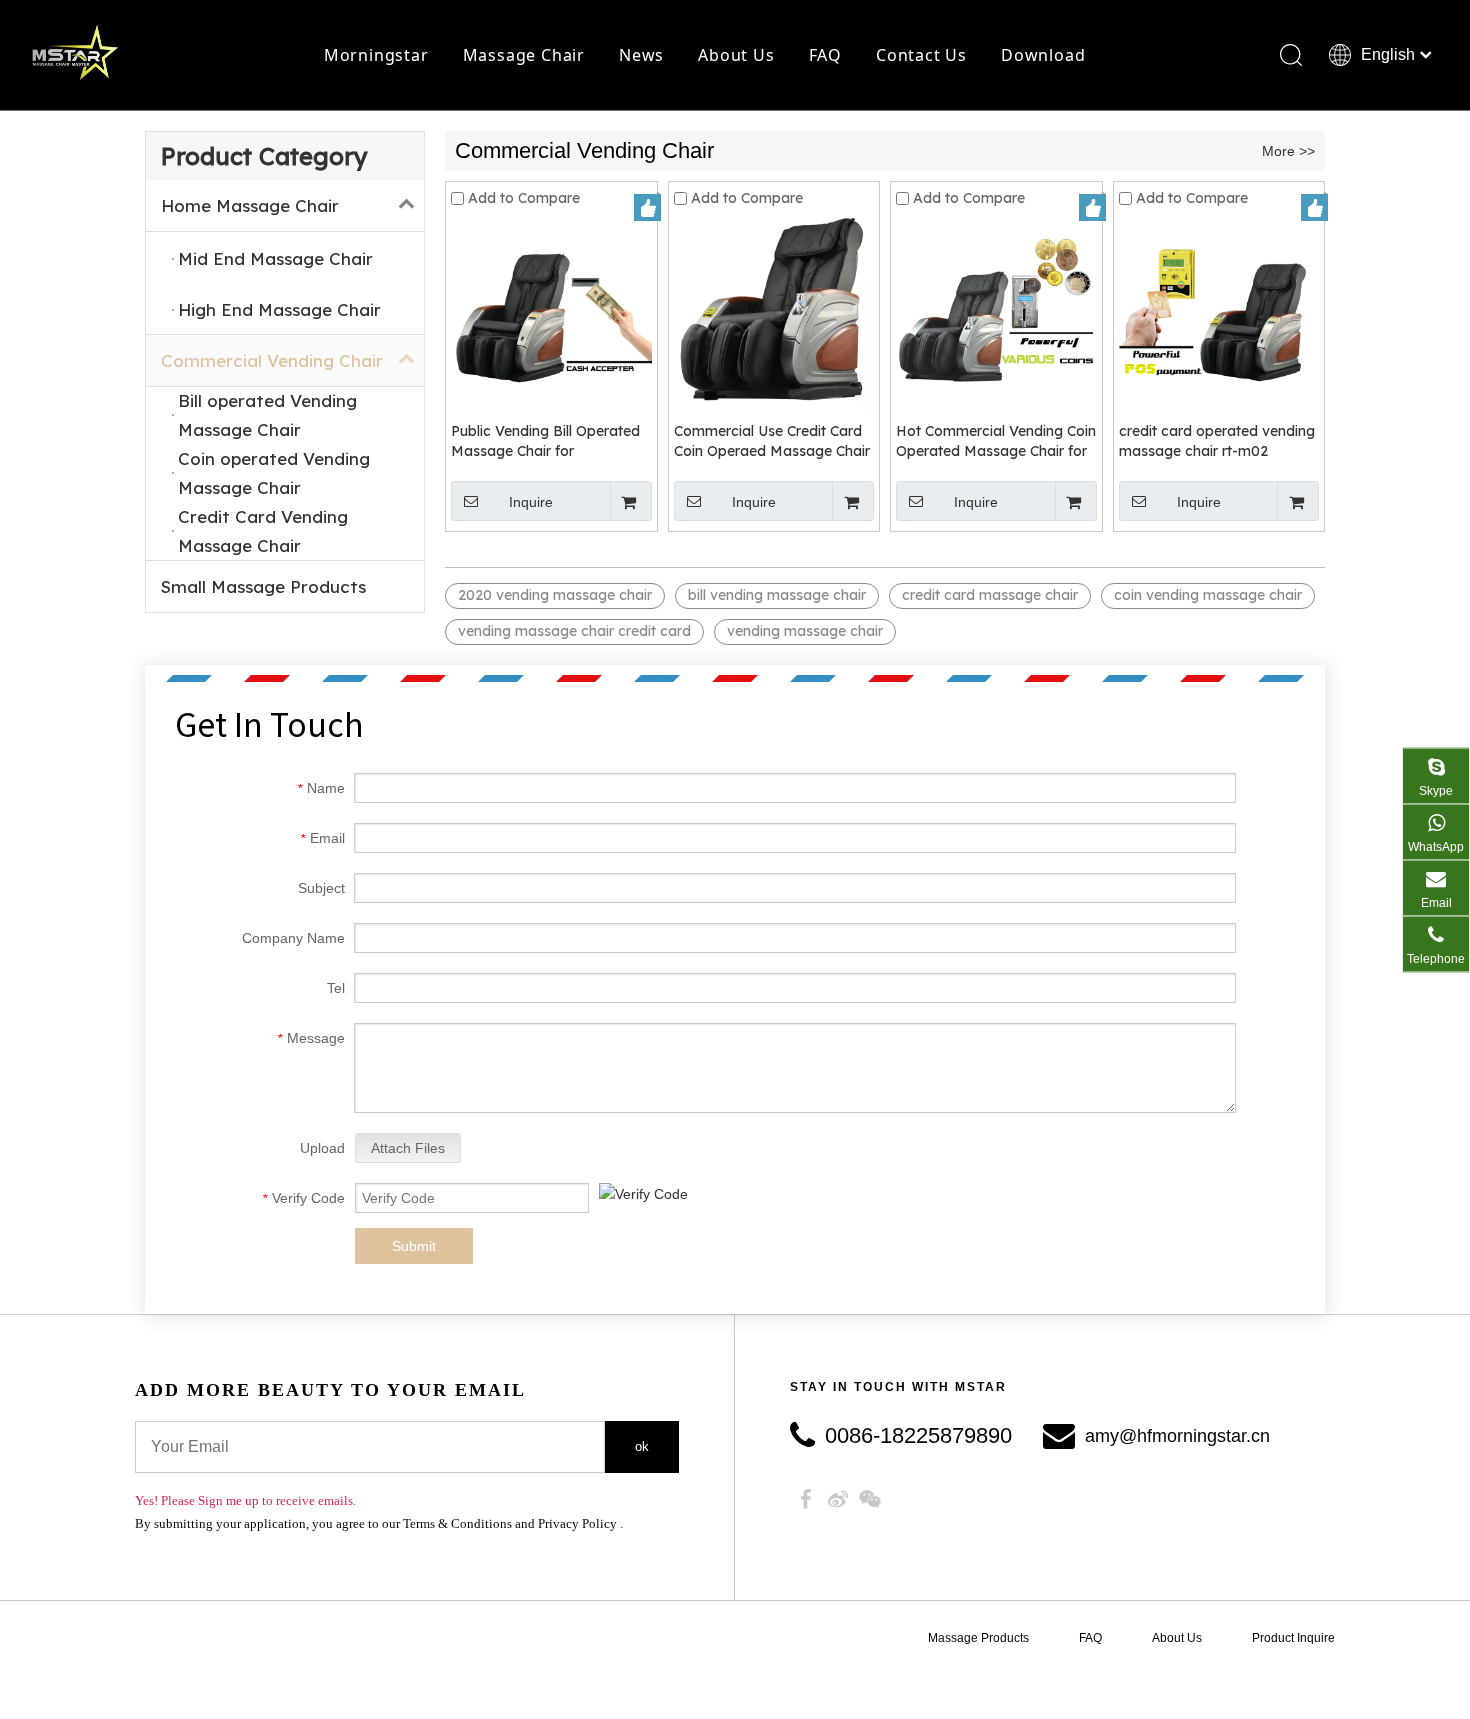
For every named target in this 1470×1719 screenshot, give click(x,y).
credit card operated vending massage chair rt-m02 (1217, 441)
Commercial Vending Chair (272, 360)
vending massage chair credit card (574, 631)
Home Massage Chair (250, 205)
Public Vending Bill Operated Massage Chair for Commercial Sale (545, 441)
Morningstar (376, 55)
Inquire (531, 502)
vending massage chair (805, 631)
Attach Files (408, 1148)
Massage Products (978, 1638)
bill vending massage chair (777, 595)
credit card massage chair (990, 595)
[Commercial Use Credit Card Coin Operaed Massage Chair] (774, 310)
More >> (1288, 151)
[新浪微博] (838, 1499)
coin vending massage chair (1208, 595)
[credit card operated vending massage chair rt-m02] (1219, 310)
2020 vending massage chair (555, 595)
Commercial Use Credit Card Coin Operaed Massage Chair (772, 441)
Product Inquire (1293, 1638)
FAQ (825, 55)
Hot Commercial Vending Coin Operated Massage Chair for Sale (996, 441)
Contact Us (921, 55)
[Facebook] (806, 1499)
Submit (414, 1246)
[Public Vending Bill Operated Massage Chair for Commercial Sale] (551, 310)
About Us (736, 55)
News (641, 55)
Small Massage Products (263, 586)
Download (1043, 55)
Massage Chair (524, 55)
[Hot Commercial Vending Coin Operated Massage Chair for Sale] (996, 310)
